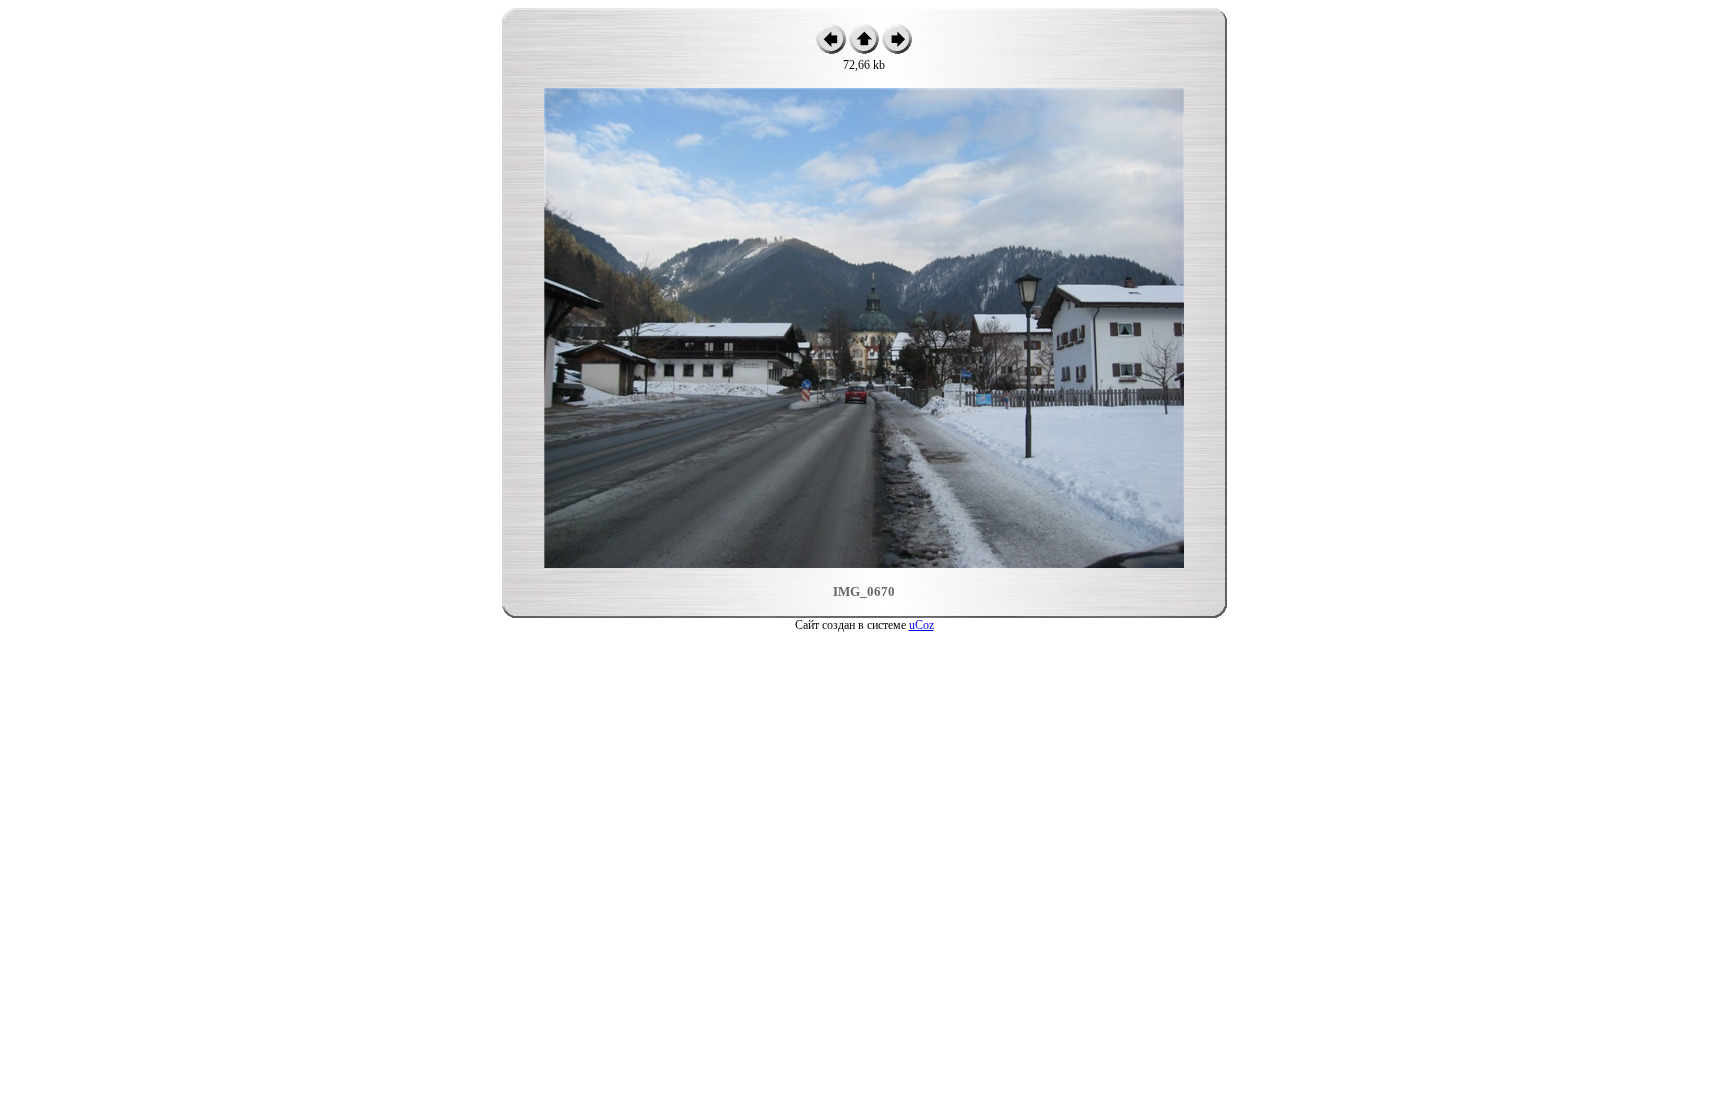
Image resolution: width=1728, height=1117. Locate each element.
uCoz (921, 625)
